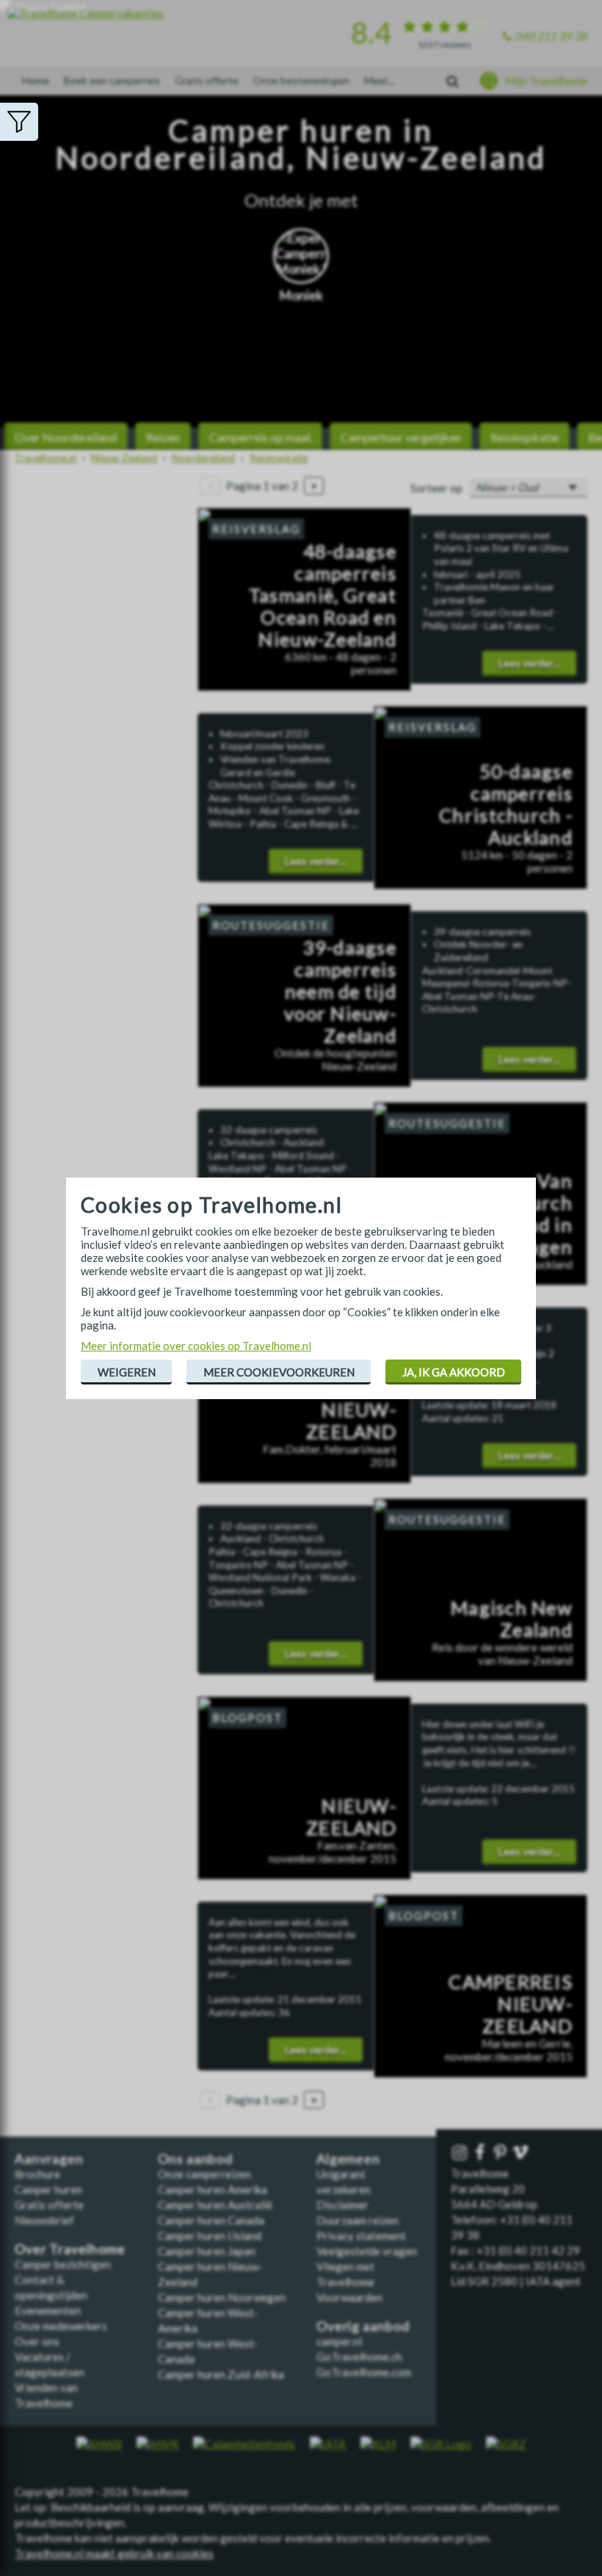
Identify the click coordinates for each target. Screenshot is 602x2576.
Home (36, 80)
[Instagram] (461, 2153)
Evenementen (48, 2310)
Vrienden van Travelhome (46, 2395)
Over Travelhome (70, 2249)
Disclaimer (342, 2205)
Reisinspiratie (525, 437)
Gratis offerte (207, 80)
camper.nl (339, 2341)
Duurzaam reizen (358, 2220)
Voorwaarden (349, 2297)
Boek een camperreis (112, 80)
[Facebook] (482, 2153)
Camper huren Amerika (213, 2189)
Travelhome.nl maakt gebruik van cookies (114, 2553)
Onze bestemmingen (301, 80)
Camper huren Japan (207, 2251)
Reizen (163, 437)
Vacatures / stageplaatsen (50, 2364)
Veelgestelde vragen (367, 2251)
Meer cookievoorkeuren (279, 1372)
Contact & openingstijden (51, 2287)
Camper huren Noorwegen (222, 2297)
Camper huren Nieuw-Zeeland (210, 2274)
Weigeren (127, 1372)
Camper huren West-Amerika (208, 2320)
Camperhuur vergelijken (401, 437)
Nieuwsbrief (44, 2220)
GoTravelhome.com (364, 2372)
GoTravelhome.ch (359, 2357)
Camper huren (48, 2189)
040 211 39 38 (551, 36)
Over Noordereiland (66, 437)
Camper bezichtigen (63, 2264)
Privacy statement (361, 2236)
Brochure (37, 2174)
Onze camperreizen (204, 2174)
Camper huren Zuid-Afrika (221, 2374)
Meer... (379, 80)
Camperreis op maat (260, 437)
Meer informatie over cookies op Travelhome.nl (196, 1346)
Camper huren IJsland (210, 2236)
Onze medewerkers (61, 2326)
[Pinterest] (502, 2153)
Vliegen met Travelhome (345, 2274)
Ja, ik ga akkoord (454, 1372)
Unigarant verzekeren (344, 2182)
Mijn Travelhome (546, 81)
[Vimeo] (522, 2153)
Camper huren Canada (211, 2220)
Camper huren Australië (215, 2205)
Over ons (37, 2341)
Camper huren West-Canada (208, 2351)
